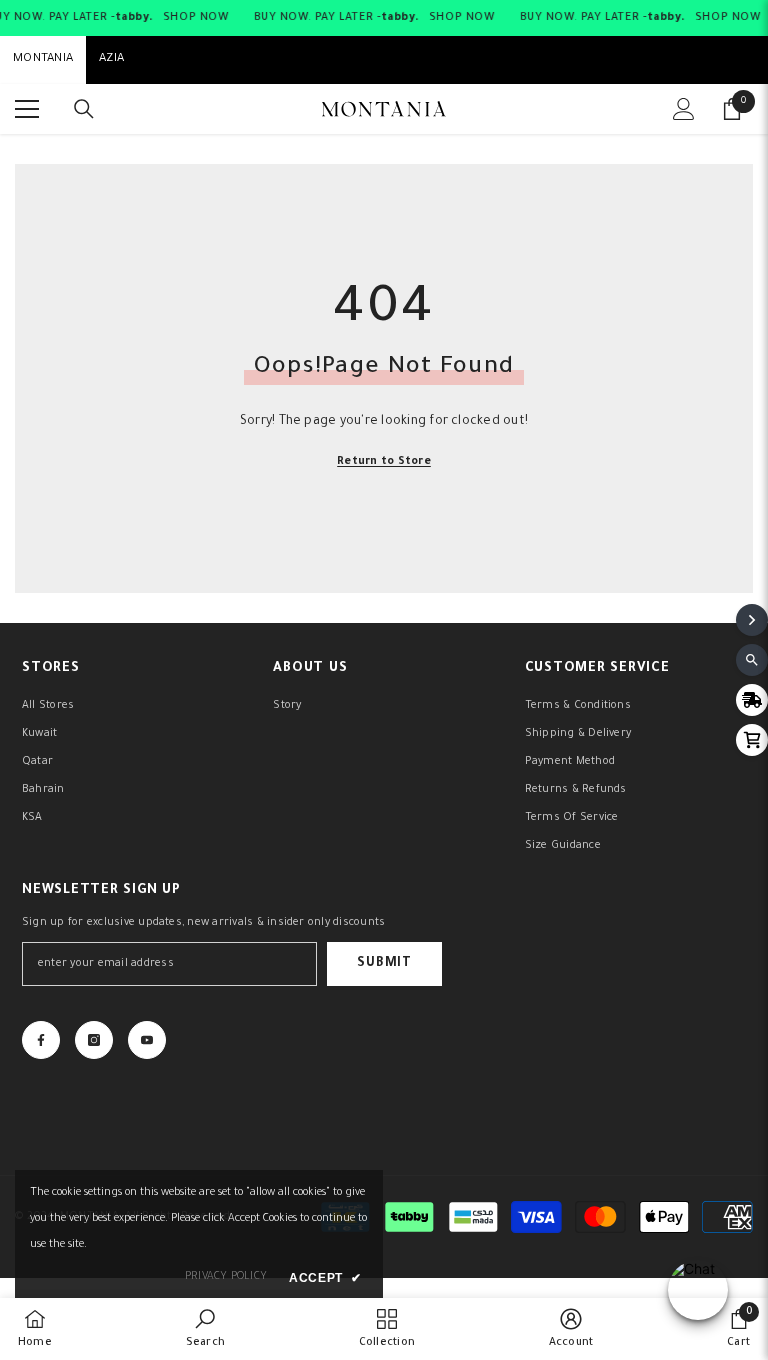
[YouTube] (147, 1040)
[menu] (27, 109)
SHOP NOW (196, 18)
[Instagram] (94, 1040)
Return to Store (384, 462)
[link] (205, 1329)
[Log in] (684, 109)
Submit (384, 964)
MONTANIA (43, 59)
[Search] (84, 109)
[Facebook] (41, 1040)
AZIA (111, 59)
